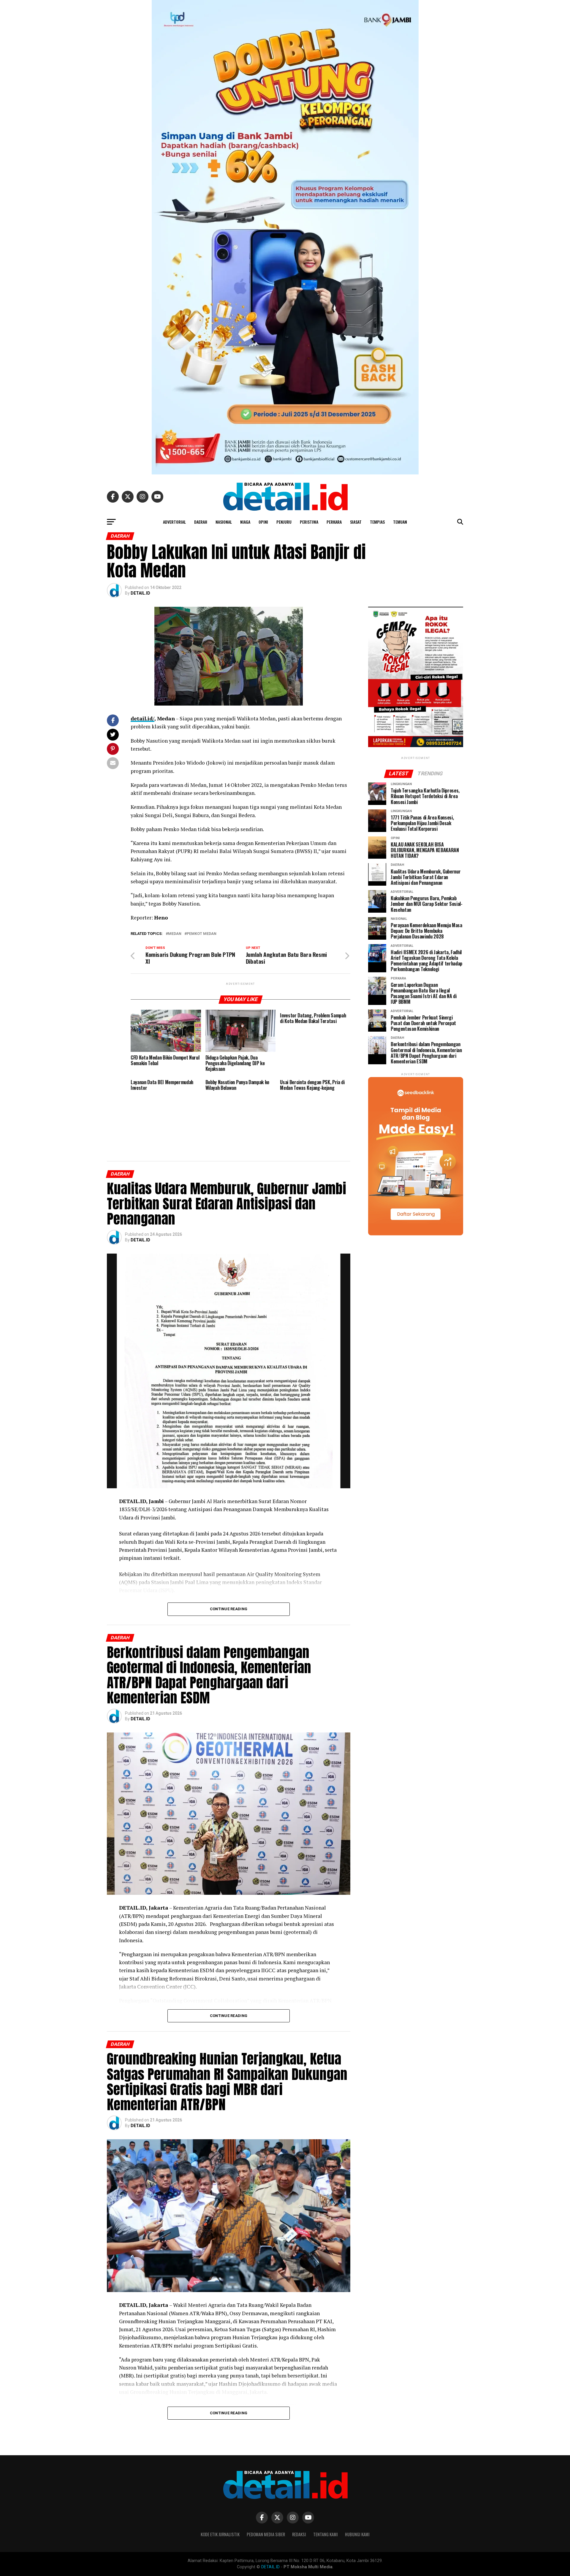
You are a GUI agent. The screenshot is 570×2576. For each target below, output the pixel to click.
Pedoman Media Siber (266, 2534)
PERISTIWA (309, 522)
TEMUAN (400, 522)
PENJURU (284, 522)
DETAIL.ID (140, 593)
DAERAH (201, 522)
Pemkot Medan (202, 934)
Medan (175, 934)
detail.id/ (142, 718)
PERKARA (334, 522)
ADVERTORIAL (174, 522)
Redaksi (299, 2534)
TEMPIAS (377, 522)
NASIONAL (224, 522)
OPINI (263, 522)
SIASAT (356, 522)
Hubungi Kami (357, 2534)
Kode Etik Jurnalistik (220, 2534)
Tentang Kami (326, 2534)
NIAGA (245, 522)
